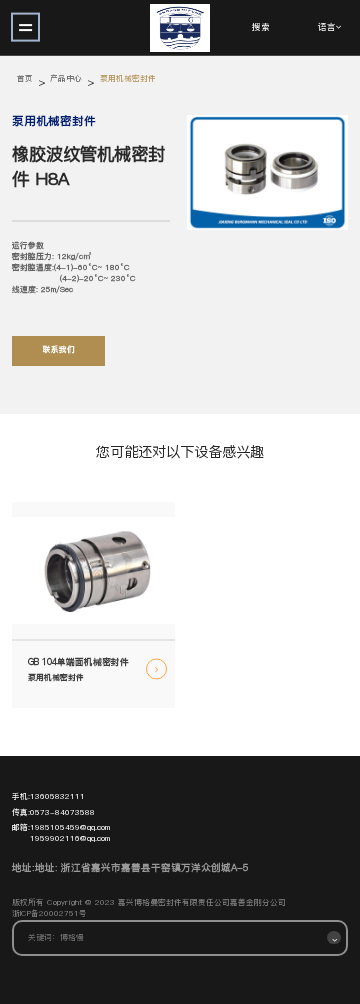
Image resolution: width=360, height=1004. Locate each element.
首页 (25, 79)
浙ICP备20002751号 (49, 914)
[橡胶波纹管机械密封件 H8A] (267, 172)
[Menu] (25, 27)
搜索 (261, 28)
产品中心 (66, 79)
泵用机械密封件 (128, 79)
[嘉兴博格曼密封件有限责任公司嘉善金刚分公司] (180, 27)
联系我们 (59, 349)
